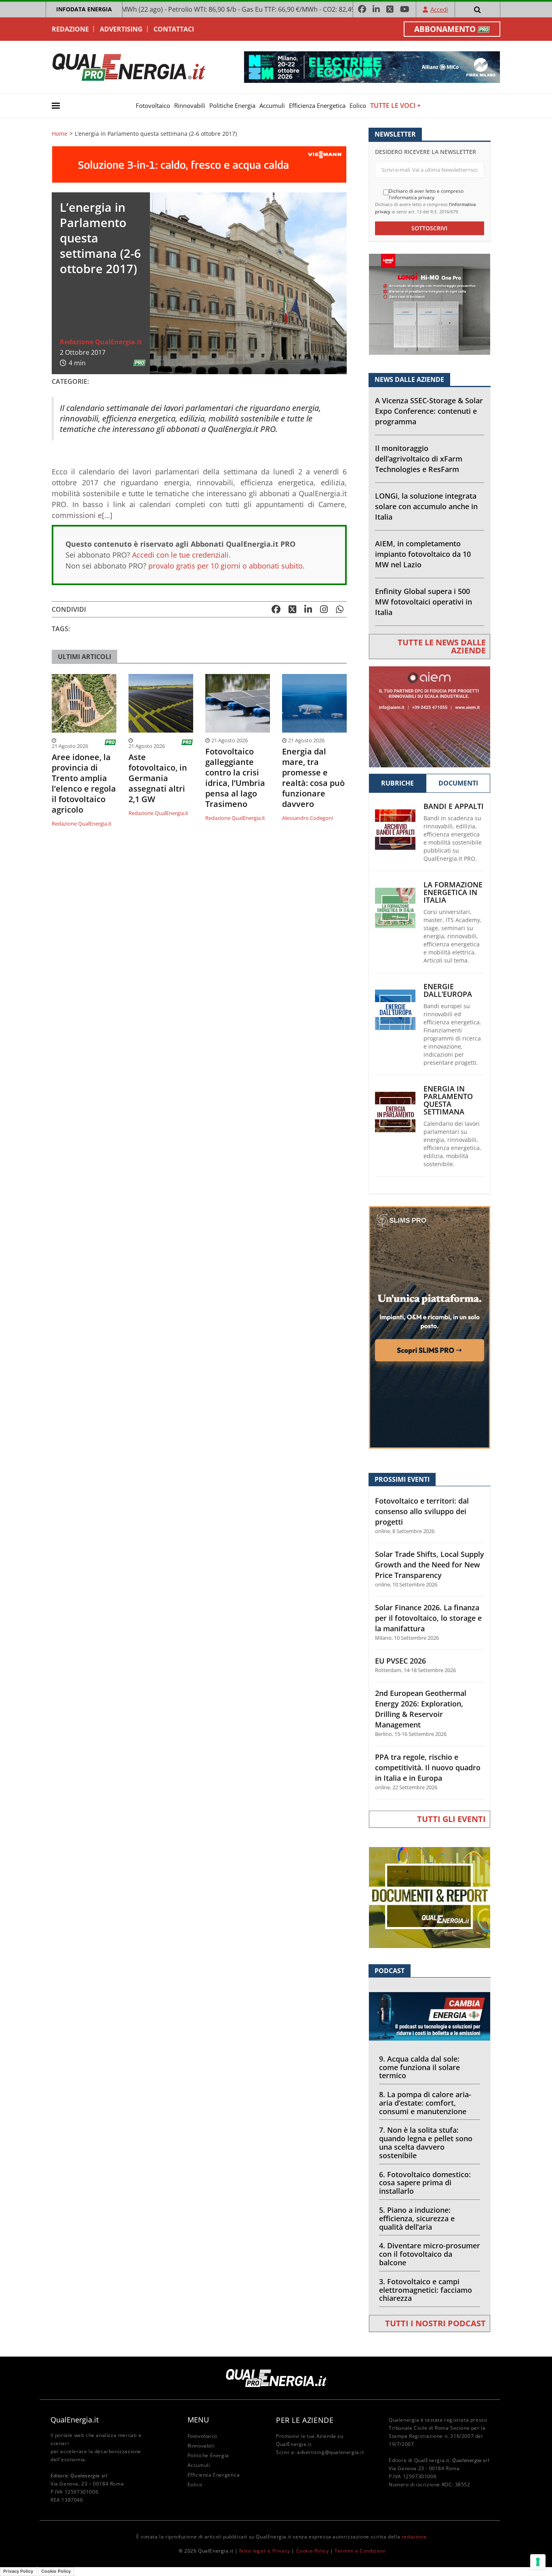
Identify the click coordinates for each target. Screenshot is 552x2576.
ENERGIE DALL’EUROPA (448, 990)
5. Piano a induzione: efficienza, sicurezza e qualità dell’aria (417, 2218)
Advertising (121, 29)
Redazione (70, 29)
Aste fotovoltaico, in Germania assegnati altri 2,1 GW (158, 778)
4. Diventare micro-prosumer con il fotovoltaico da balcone (430, 2254)
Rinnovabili (190, 105)
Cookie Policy (313, 2551)
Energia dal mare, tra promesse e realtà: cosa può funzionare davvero (313, 778)
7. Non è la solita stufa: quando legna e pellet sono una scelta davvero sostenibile (426, 2142)
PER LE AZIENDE (305, 2420)
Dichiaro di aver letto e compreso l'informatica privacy (426, 194)
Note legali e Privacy (265, 2551)
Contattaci (174, 29)
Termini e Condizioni (360, 2551)
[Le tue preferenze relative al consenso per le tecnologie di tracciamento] (538, 2562)
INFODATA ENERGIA (84, 9)
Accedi (439, 9)
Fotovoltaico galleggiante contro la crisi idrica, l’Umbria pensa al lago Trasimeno (235, 778)
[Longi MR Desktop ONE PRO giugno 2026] (430, 304)
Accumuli (272, 105)
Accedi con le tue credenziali (180, 555)
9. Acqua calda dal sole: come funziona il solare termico (419, 2067)
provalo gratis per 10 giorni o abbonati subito (225, 566)
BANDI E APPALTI (454, 806)
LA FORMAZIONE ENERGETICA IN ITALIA (453, 892)
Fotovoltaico (153, 105)
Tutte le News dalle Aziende (442, 646)
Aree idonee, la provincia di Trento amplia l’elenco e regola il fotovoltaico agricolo (84, 784)
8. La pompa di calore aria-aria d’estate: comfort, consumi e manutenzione (425, 2103)
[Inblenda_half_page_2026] (430, 1327)
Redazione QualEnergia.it (101, 342)
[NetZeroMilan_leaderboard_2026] (372, 66)
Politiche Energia (232, 105)
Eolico (358, 105)
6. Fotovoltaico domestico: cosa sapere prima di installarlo (425, 2183)
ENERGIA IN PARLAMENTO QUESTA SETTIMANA (448, 1100)
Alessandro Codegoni (308, 818)
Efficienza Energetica (317, 105)
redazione (414, 2537)
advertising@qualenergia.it (331, 2452)
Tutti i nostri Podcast (435, 2323)
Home (60, 134)
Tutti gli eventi (451, 1819)
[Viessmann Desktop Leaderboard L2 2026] (199, 164)
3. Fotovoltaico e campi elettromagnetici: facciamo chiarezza (426, 2290)
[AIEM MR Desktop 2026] (430, 716)
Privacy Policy (18, 2571)
